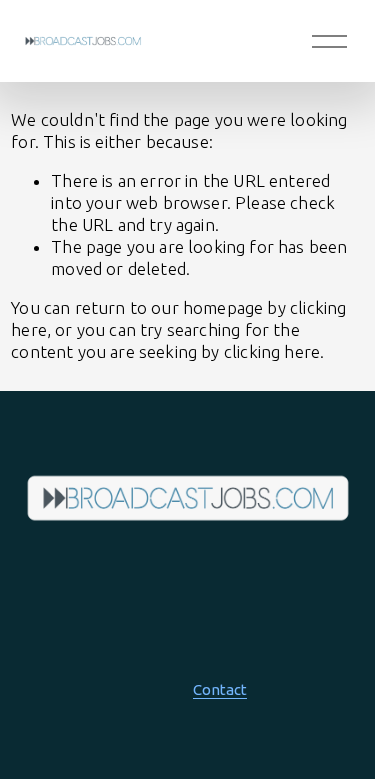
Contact (220, 689)
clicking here (272, 351)
